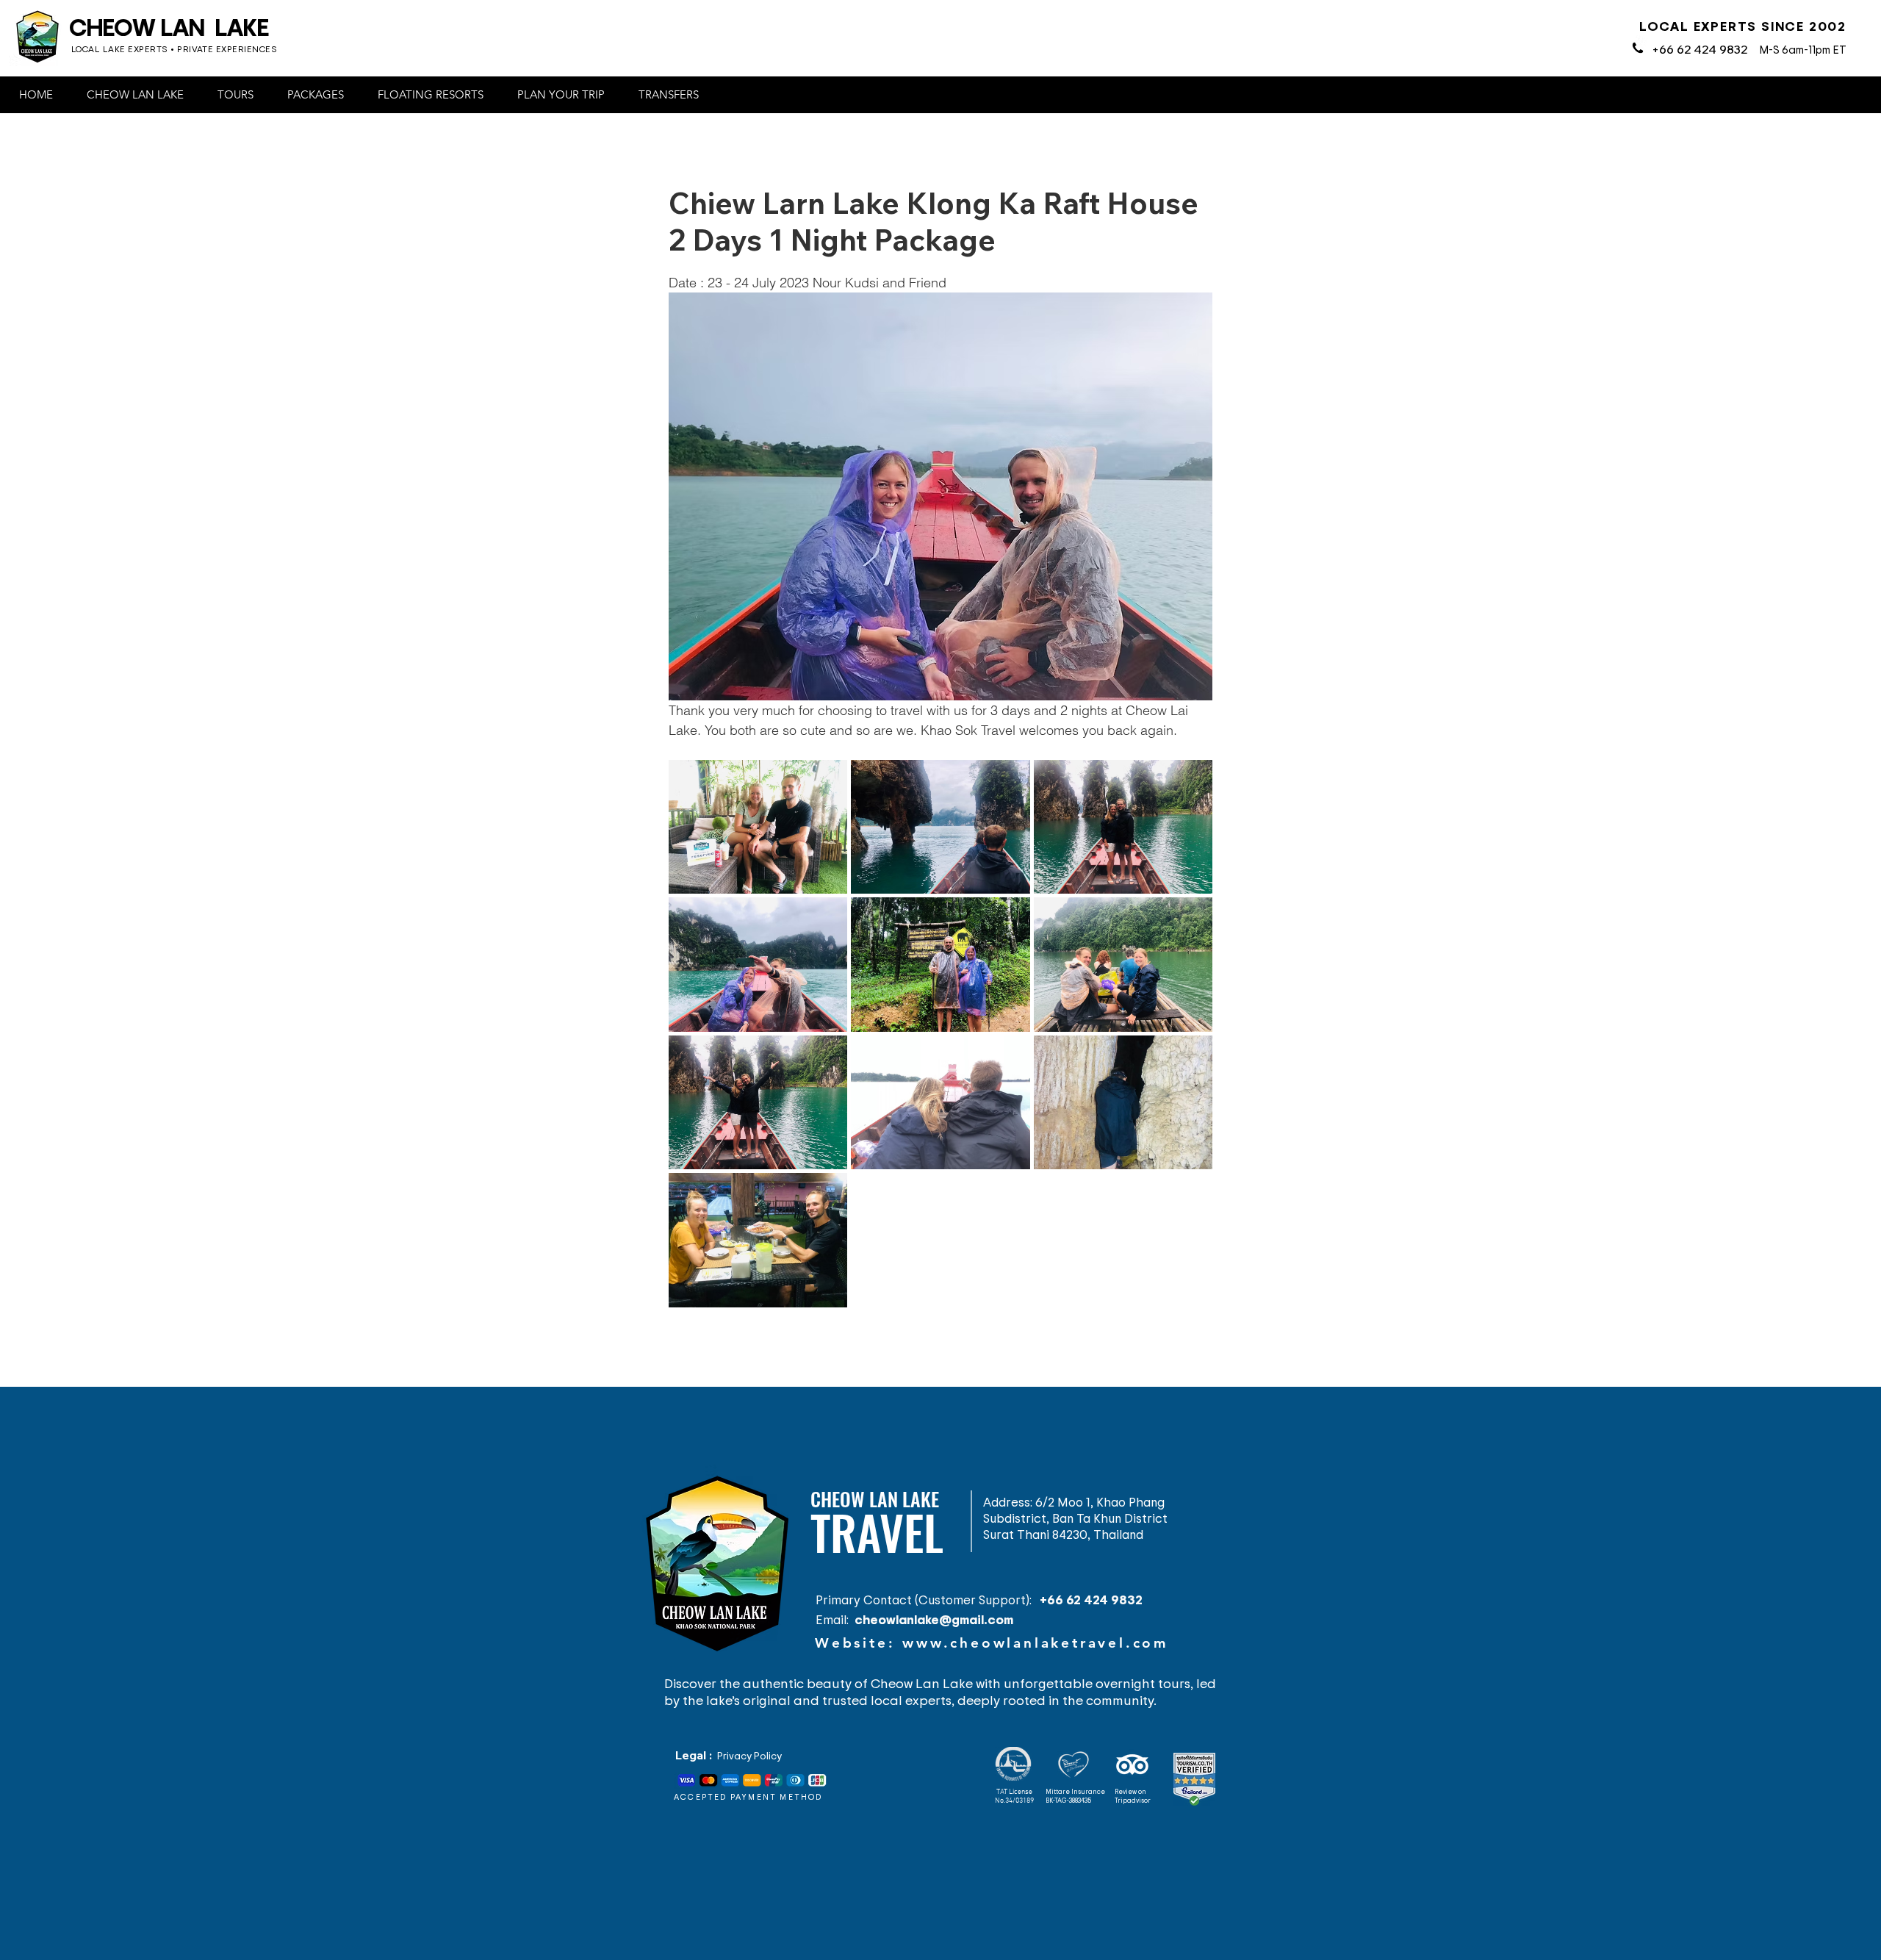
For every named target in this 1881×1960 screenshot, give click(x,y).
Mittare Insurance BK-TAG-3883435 (1075, 1796)
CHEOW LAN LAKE (169, 26)
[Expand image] (758, 827)
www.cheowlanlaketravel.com (1036, 1643)
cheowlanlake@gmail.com (934, 1619)
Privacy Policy (749, 1755)
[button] (140, 95)
